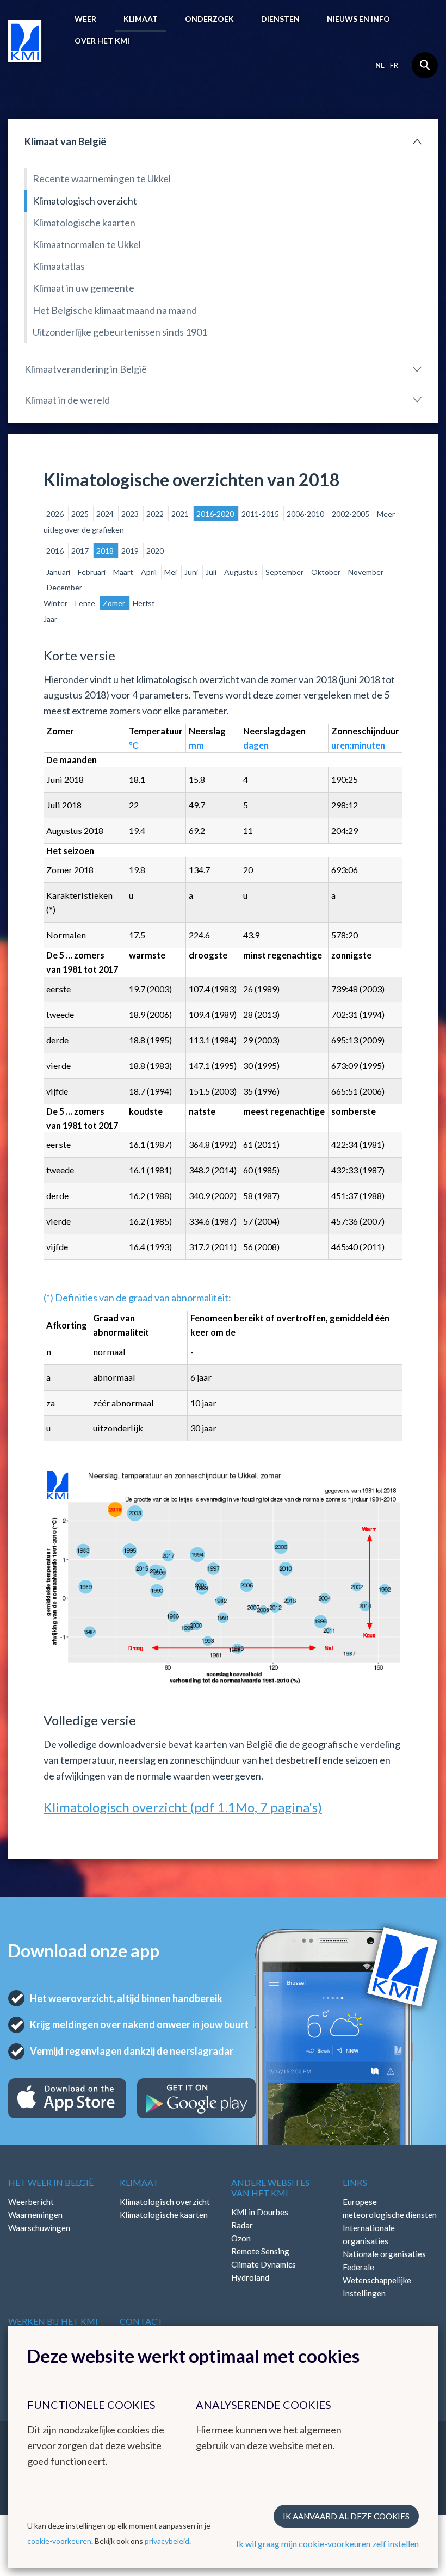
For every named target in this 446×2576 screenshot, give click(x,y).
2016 (56, 551)
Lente (86, 603)
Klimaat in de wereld (67, 400)
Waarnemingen (35, 2215)
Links (355, 2182)
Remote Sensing (260, 2251)
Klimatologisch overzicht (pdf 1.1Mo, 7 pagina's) (183, 1807)
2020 (155, 551)
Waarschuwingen (39, 2228)
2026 (56, 514)
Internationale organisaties (369, 2234)
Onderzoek (209, 19)
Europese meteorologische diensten (390, 2208)
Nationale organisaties (384, 2254)
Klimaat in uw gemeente (83, 288)
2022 (156, 514)
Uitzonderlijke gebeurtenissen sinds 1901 (120, 332)
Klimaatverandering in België (86, 369)
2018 (106, 551)
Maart (124, 572)
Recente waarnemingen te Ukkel (102, 178)
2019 (131, 551)
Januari (59, 572)
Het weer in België (51, 2182)
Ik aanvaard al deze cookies (346, 2516)
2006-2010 (306, 514)
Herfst (144, 603)
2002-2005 (351, 514)
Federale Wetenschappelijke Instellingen (377, 2280)
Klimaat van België (65, 141)
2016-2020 (216, 514)
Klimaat (141, 19)
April (150, 572)
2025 (81, 514)
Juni (192, 572)
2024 (106, 514)
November (366, 572)
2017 (81, 551)
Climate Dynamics (264, 2264)
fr (394, 65)
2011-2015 (261, 514)
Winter (56, 603)
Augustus (242, 572)
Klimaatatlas (59, 266)
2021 (181, 514)
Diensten (280, 19)
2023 (131, 514)
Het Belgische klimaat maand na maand (115, 310)
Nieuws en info (358, 19)
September (285, 572)
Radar (242, 2225)
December (64, 587)
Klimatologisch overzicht (85, 201)
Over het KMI (102, 41)
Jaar (50, 619)
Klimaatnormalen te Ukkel (87, 244)
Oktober (327, 572)
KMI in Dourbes (260, 2212)
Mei (171, 572)
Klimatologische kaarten (84, 223)
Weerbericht (31, 2202)
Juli (212, 572)
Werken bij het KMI (53, 2321)
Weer (85, 19)
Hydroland (250, 2277)
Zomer (115, 603)
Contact (141, 2321)
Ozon (241, 2238)
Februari (92, 572)
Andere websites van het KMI (270, 2188)
